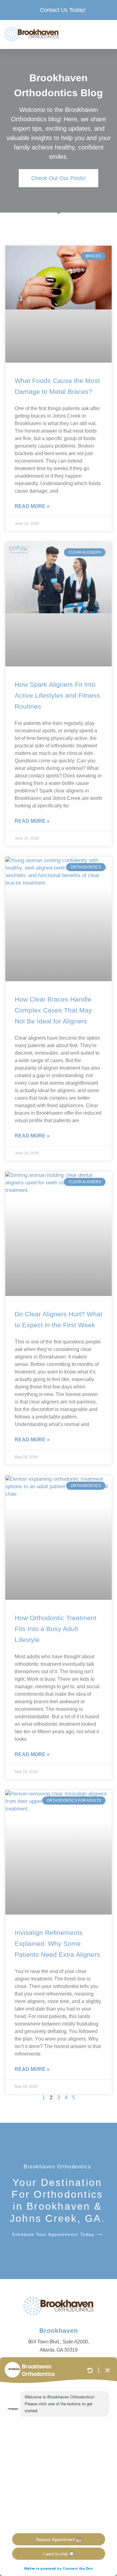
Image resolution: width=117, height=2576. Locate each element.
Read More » (32, 506)
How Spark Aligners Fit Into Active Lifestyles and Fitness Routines (57, 695)
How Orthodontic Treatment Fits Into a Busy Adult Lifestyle (56, 1629)
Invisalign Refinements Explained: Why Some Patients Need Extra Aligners (57, 1943)
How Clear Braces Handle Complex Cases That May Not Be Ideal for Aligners (53, 1010)
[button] (106, 34)
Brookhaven (59, 2331)
